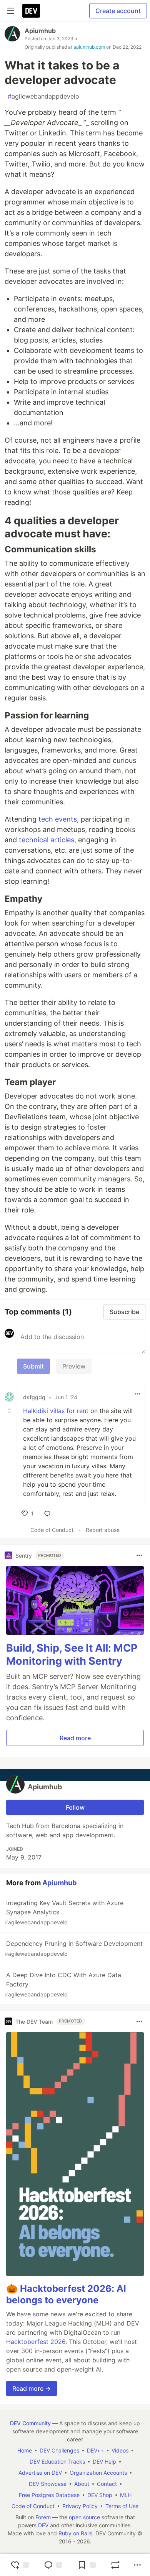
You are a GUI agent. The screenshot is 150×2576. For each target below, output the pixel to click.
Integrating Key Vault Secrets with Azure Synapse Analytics (64, 1912)
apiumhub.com (89, 47)
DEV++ (95, 2450)
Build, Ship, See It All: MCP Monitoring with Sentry (72, 1654)
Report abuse (103, 1530)
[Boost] (115, 2565)
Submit (33, 1366)
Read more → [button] (32, 2388)
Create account (118, 11)
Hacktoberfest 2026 (36, 2342)
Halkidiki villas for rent (56, 1411)
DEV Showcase (48, 2484)
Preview (74, 1366)
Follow (75, 1807)
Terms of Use (122, 2506)
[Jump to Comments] (53, 2565)
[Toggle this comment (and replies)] (10, 1411)
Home (25, 2450)
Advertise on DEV (40, 2473)
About (82, 2484)
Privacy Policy (80, 2506)
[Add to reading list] (87, 2565)
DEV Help (104, 2462)
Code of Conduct (52, 1530)
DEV (43, 2525)
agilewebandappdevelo (43, 96)
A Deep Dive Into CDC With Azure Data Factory (63, 1984)
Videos (120, 2450)
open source (84, 2517)
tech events (58, 819)
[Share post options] (137, 2565)
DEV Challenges (59, 2450)
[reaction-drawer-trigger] (20, 2565)
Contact (107, 2484)
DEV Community (30, 2423)
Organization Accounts (98, 2473)
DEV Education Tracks (57, 2462)
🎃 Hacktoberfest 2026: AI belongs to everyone (66, 2294)
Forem (43, 2517)
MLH (126, 2495)
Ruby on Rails (75, 2533)
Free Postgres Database (49, 2495)
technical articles (47, 840)
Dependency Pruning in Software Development (74, 1948)
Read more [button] (75, 1738)
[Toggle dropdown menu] (138, 1394)
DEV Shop (100, 2495)
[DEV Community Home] (31, 11)
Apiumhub (40, 31)
